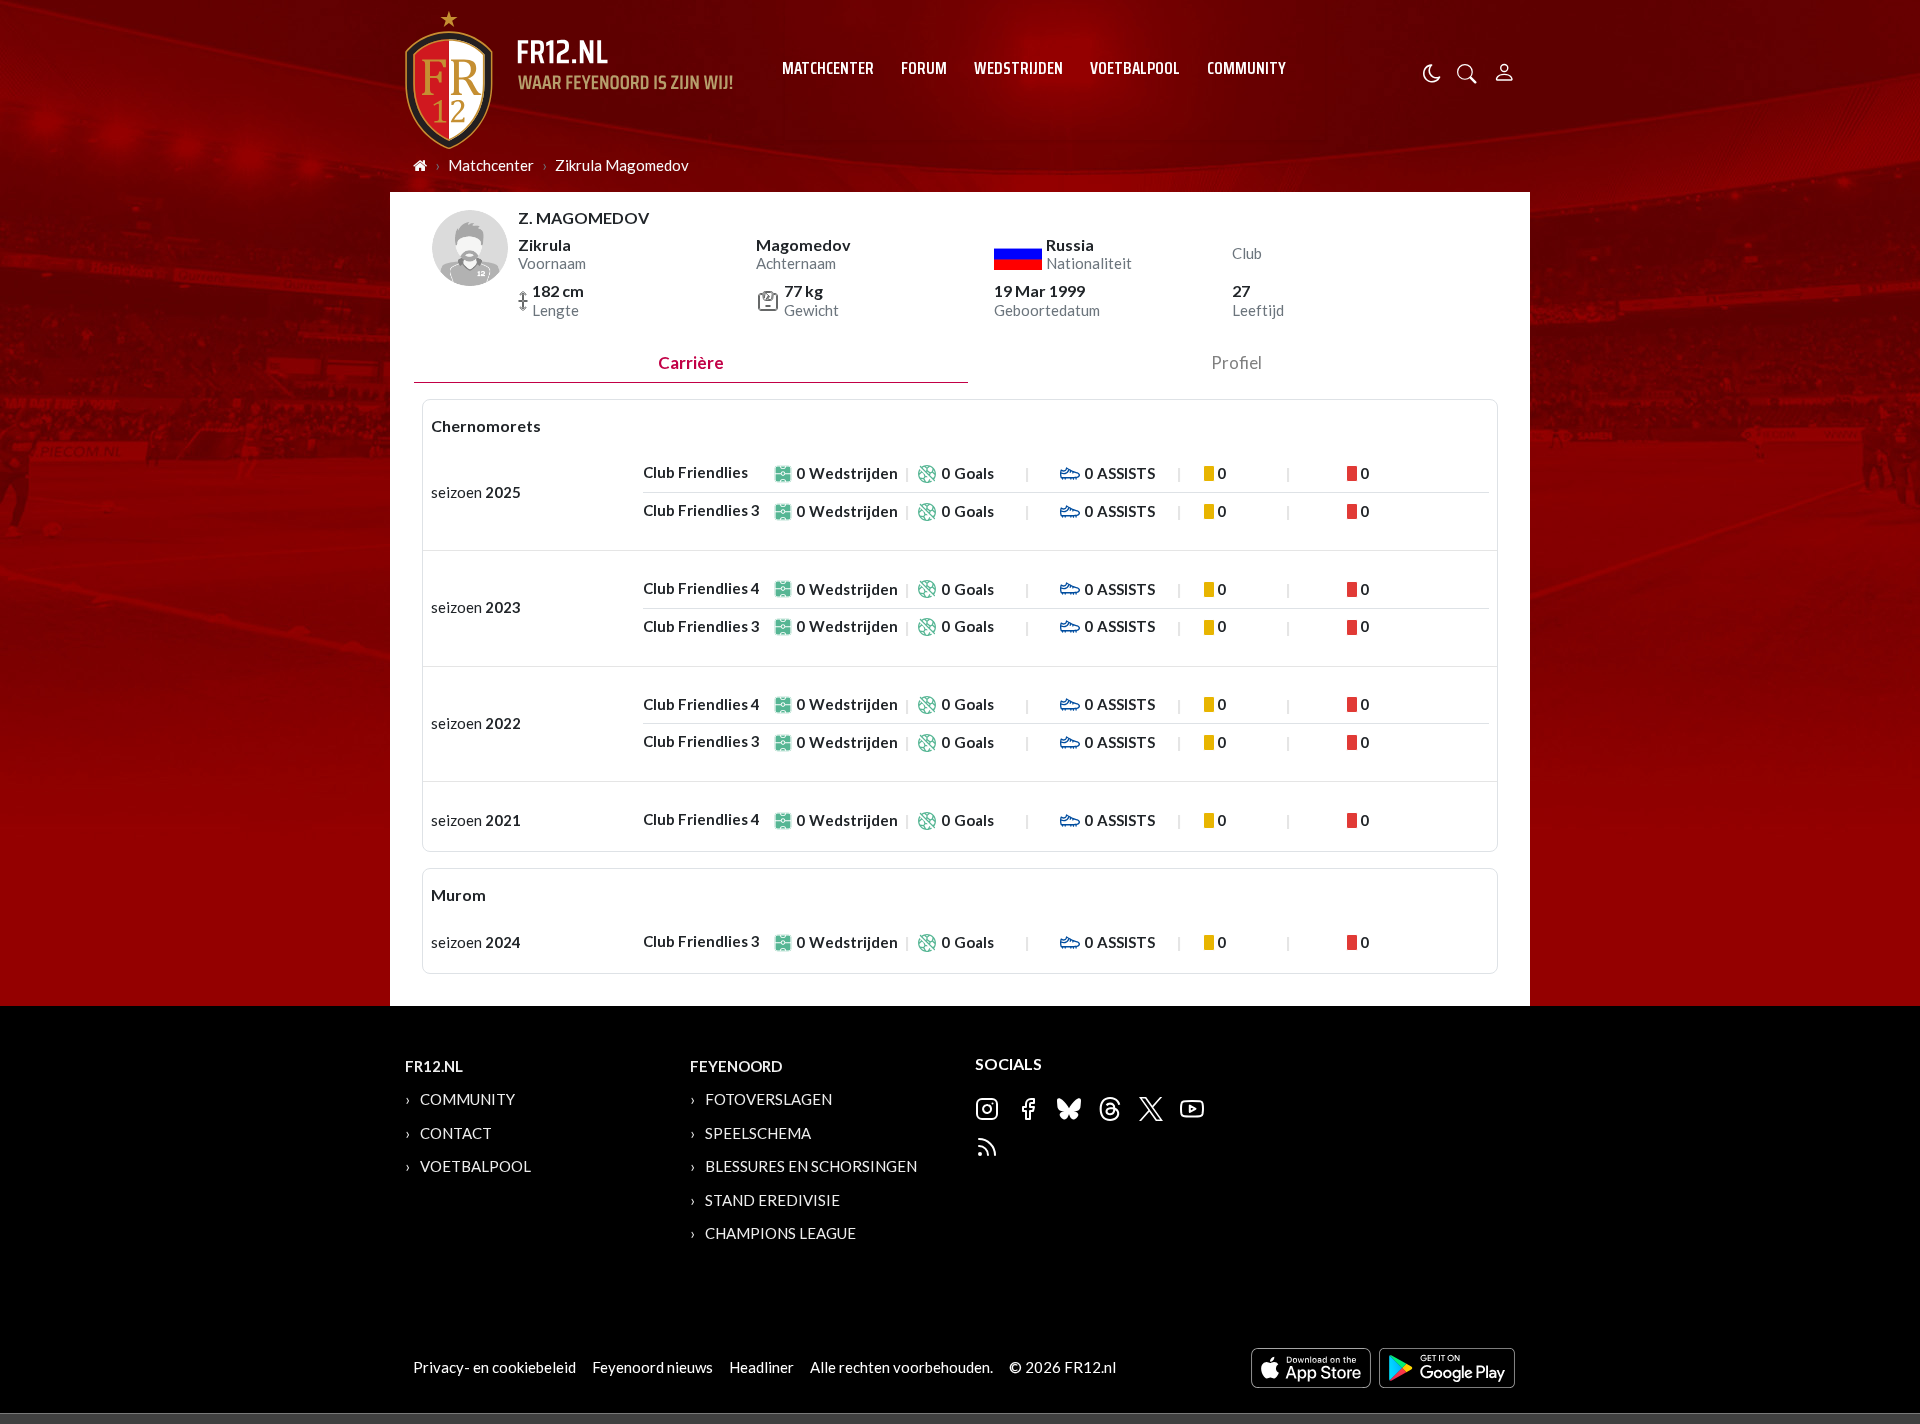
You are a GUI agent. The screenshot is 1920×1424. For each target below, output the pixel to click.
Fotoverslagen (768, 1099)
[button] (1467, 71)
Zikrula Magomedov (622, 165)
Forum (924, 68)
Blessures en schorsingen (811, 1166)
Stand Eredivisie (772, 1200)
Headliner (761, 1367)
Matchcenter (828, 68)
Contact (456, 1133)
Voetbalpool (1135, 68)
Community (1246, 68)
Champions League (780, 1233)
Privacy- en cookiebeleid (494, 1367)
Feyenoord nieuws (652, 1367)
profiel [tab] (1236, 362)
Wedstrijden (1018, 68)
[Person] (1504, 69)
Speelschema (758, 1133)
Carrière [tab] (691, 362)
